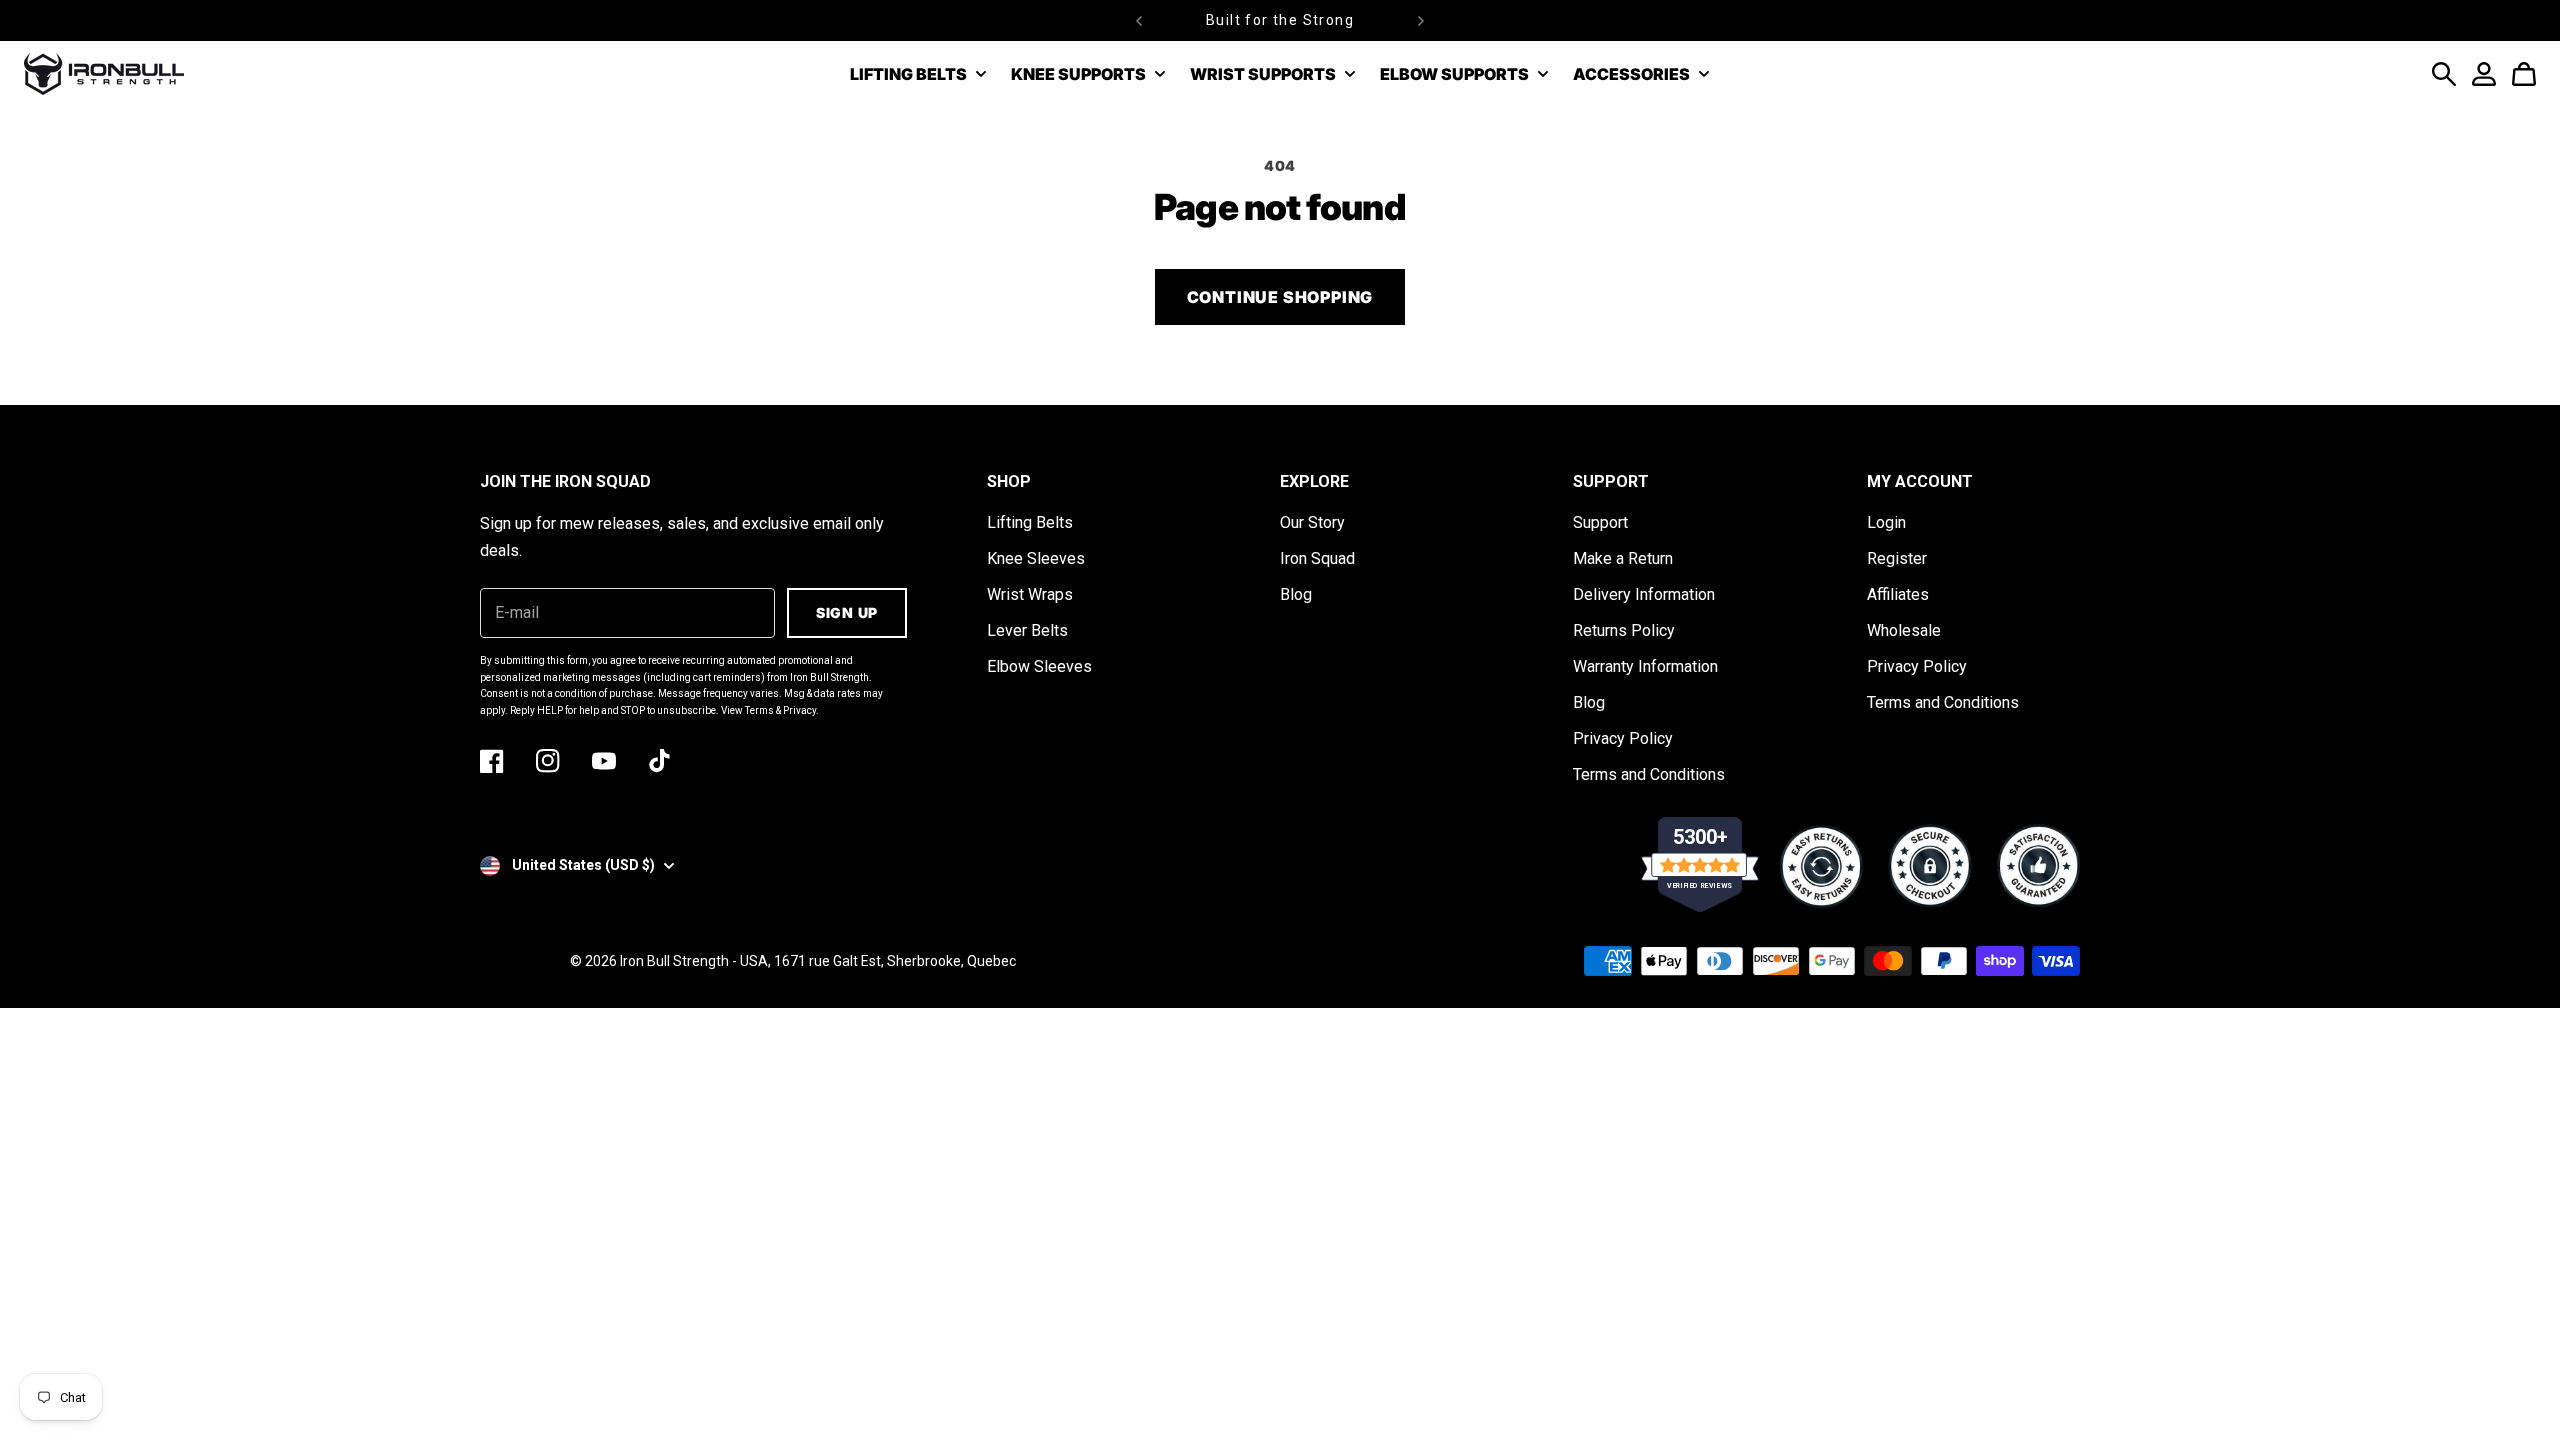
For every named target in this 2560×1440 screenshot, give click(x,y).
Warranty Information (1645, 666)
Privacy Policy (1623, 738)
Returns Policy (1624, 630)
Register (1897, 558)
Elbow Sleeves (1039, 666)
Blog (1296, 594)
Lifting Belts (1030, 522)
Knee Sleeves (1036, 558)
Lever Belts (1027, 630)
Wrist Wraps (1030, 594)
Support (1600, 522)
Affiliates (1898, 594)
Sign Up (847, 612)
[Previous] (1139, 20)
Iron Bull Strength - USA (694, 961)
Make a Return (1623, 558)
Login (1886, 522)
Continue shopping (1280, 297)
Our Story (1312, 522)
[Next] (1421, 20)
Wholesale (1904, 630)
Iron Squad (1317, 558)
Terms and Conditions (1649, 774)
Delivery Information (1644, 594)
